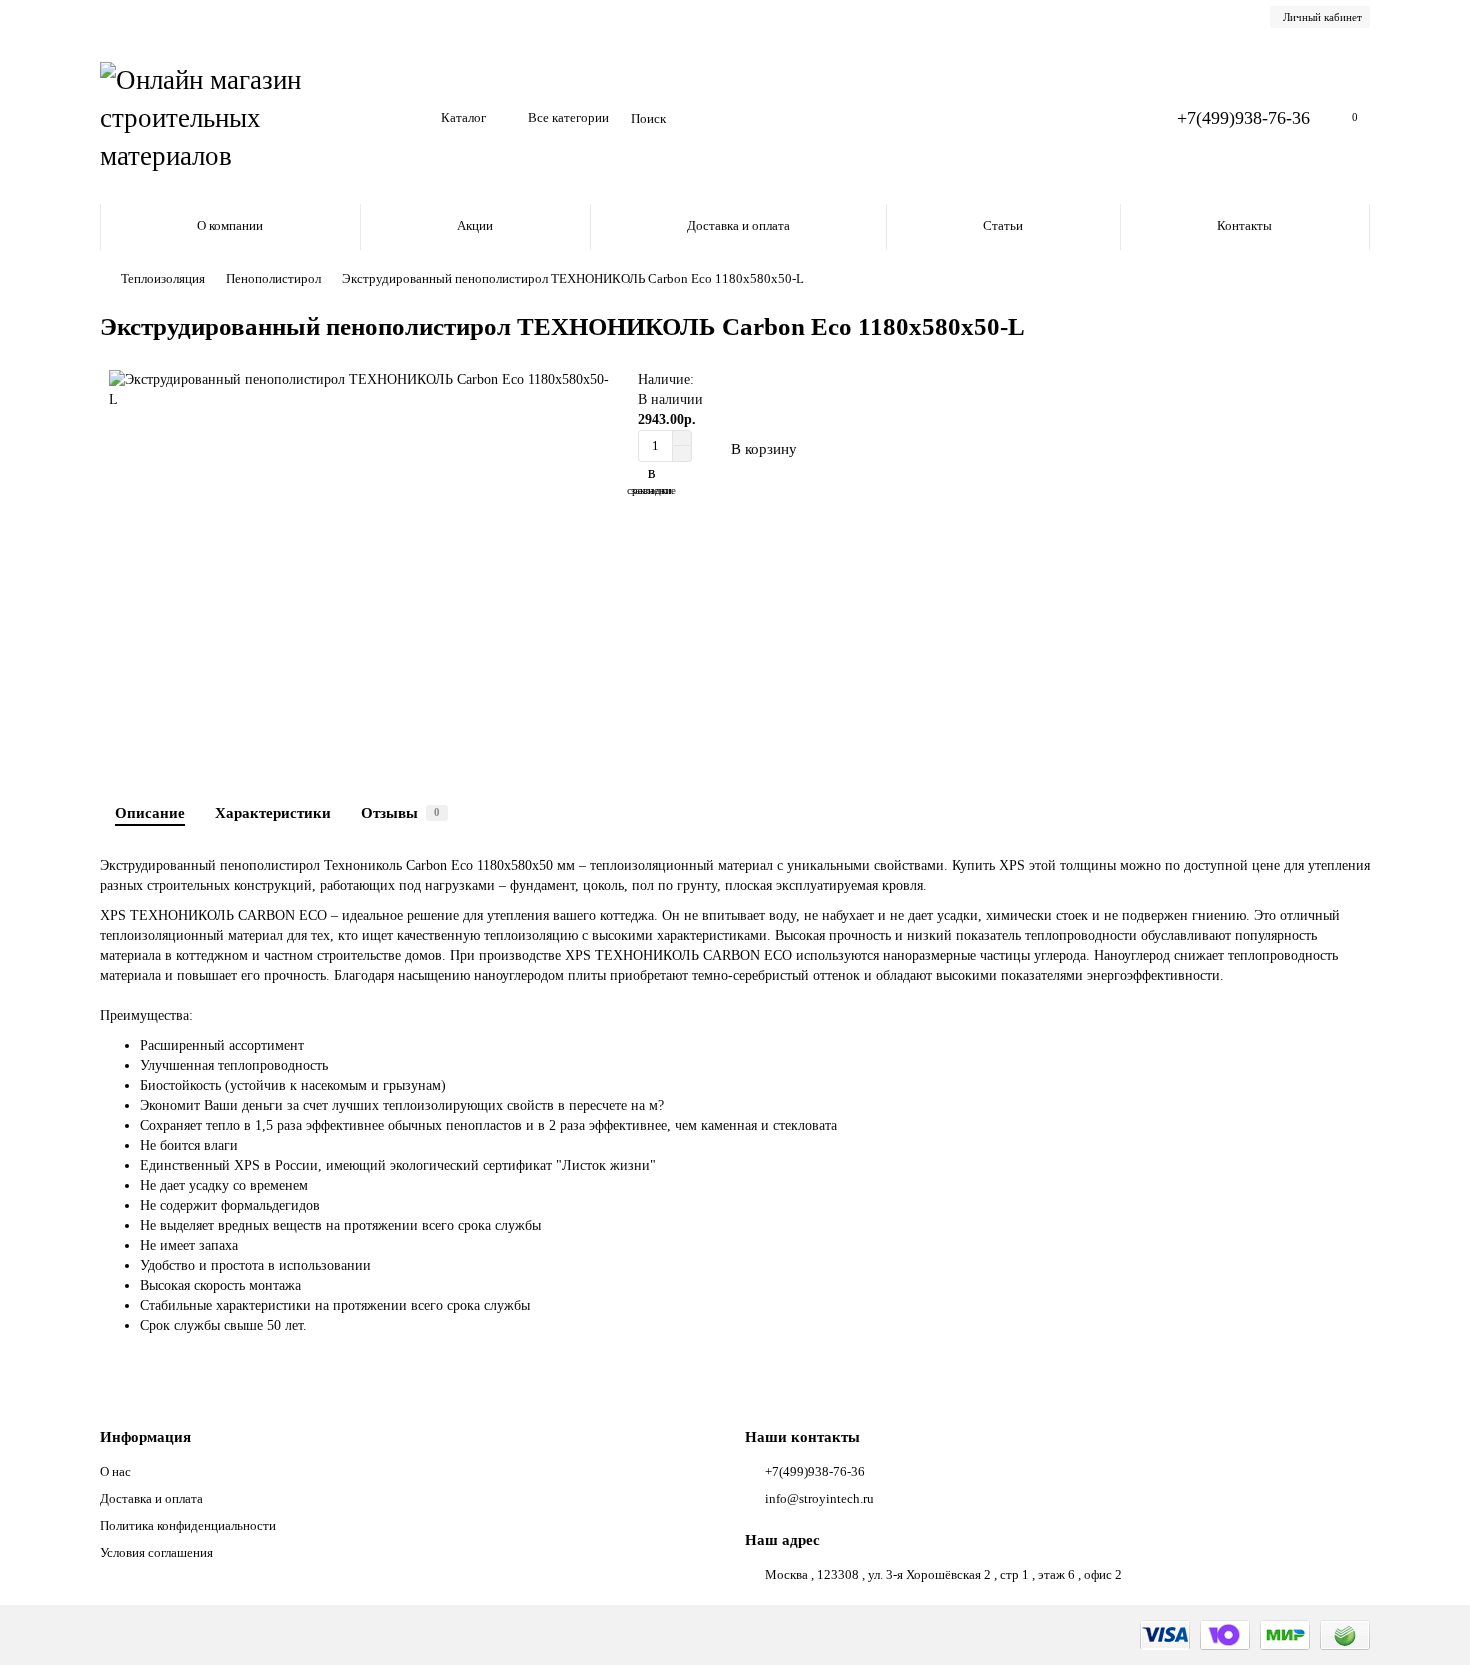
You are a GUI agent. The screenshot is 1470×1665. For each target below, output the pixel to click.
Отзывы (400, 812)
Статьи (1003, 225)
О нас (115, 1471)
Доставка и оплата (738, 225)
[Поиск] (1111, 119)
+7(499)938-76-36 (1243, 118)
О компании (230, 225)
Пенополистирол (273, 278)
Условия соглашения (156, 1552)
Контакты (1244, 225)
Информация (145, 1436)
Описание (150, 812)
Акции (475, 225)
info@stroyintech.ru (819, 1498)
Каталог (463, 117)
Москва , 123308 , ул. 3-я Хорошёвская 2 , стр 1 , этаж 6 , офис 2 (943, 1574)
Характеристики (273, 812)
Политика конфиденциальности (188, 1525)
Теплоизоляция (163, 278)
